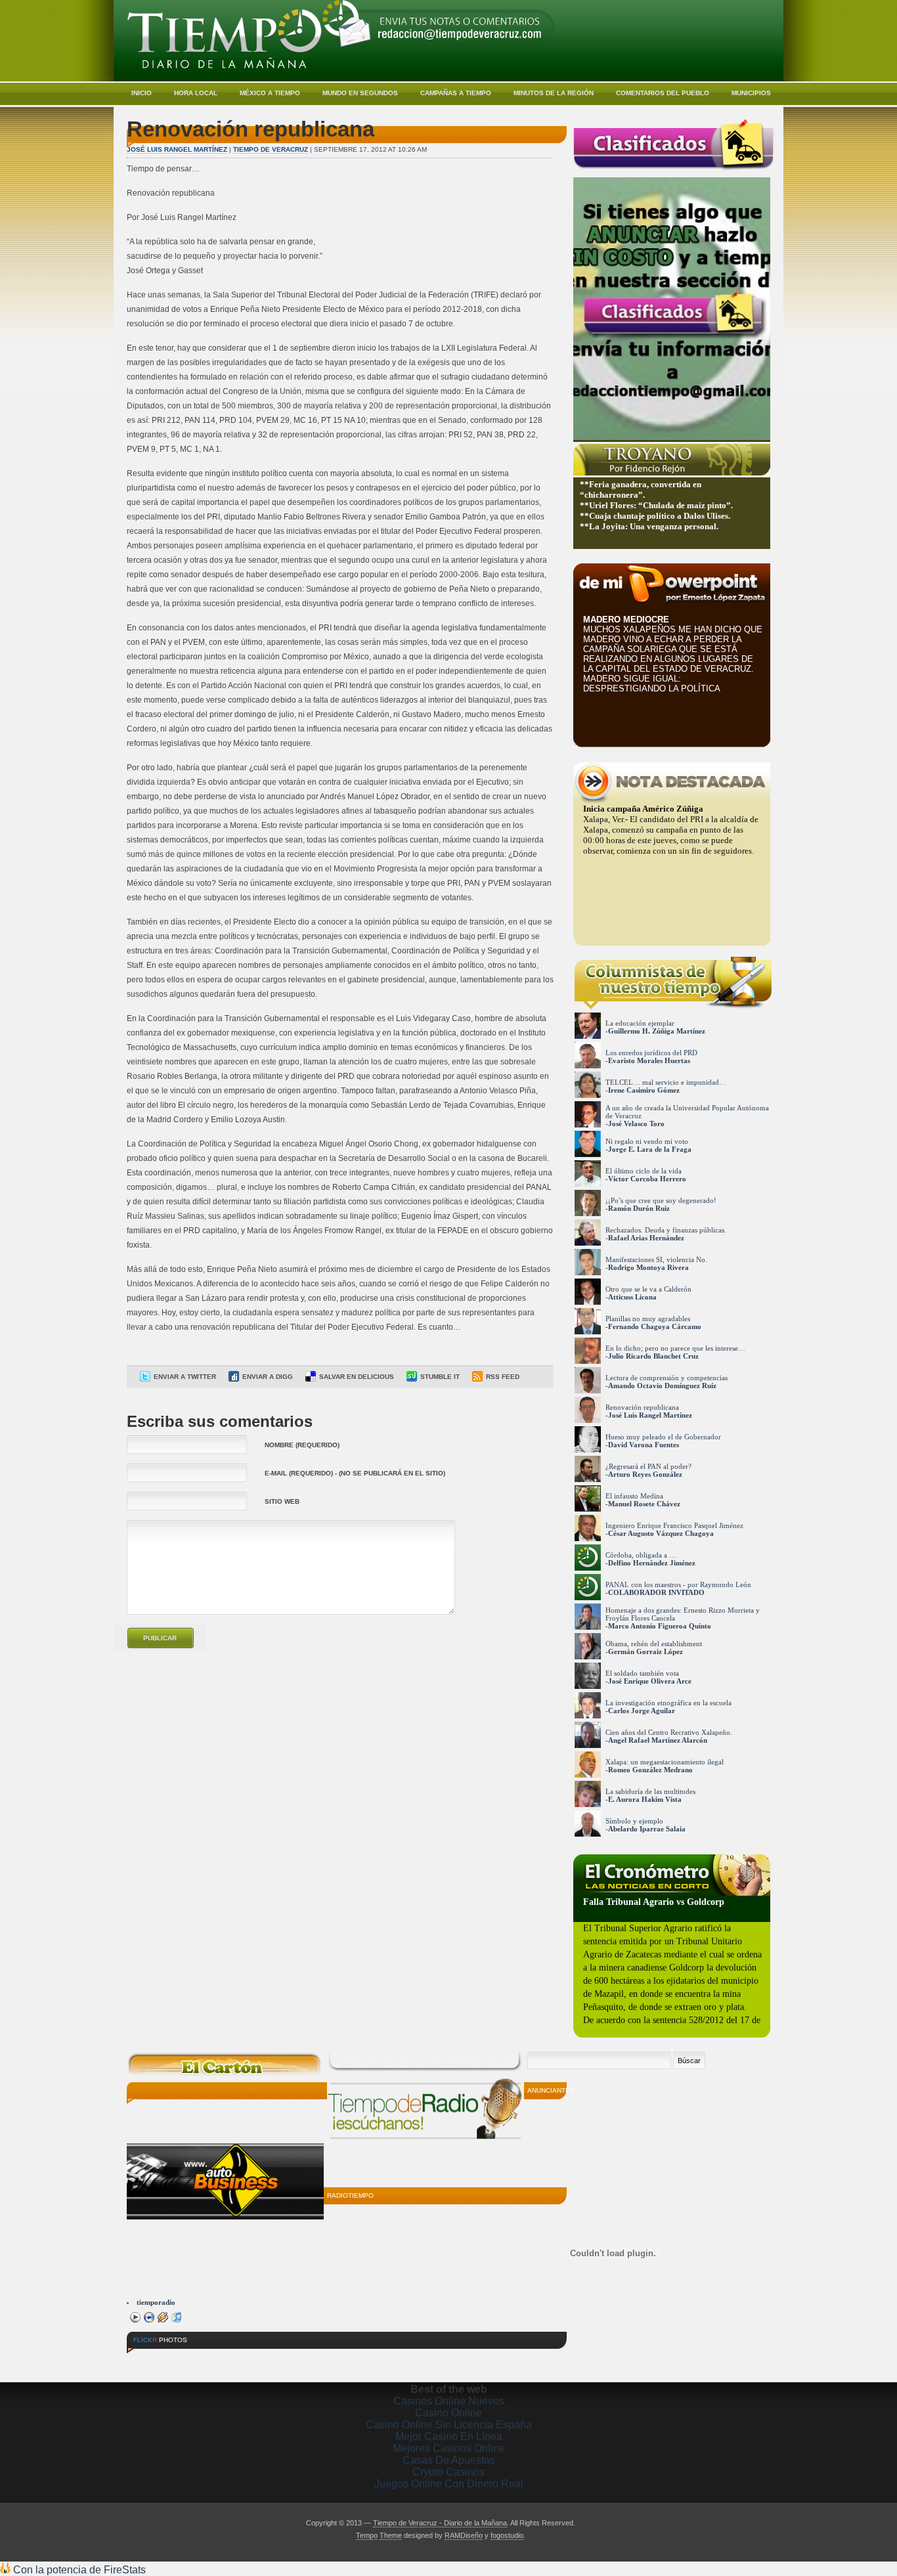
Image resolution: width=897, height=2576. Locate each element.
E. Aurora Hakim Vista (645, 1799)
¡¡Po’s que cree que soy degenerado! (661, 1200)
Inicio (142, 93)
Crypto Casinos (448, 2472)
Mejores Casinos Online (449, 2448)
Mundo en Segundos (360, 93)
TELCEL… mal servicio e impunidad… (666, 1082)
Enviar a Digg (268, 1377)
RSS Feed (503, 1377)
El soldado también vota (642, 1673)
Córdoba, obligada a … (641, 1555)
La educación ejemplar (640, 1023)
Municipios (751, 93)
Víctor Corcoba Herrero (647, 1179)
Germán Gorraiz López (645, 1651)
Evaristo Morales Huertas (649, 1060)
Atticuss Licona (632, 1297)
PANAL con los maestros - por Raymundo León (678, 1584)
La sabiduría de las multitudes (650, 1791)
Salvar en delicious (357, 1377)
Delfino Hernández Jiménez (652, 1563)
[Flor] (297, 2360)
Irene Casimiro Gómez (644, 1090)
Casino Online (448, 2413)
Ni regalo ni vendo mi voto (647, 1141)
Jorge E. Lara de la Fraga (650, 1149)
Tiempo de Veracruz (271, 149)
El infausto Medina (634, 1496)
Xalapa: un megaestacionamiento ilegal (665, 1762)
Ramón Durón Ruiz (639, 1208)
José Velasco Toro (636, 1124)
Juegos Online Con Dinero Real (449, 2484)
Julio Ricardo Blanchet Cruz (653, 1356)
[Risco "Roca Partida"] (151, 2360)
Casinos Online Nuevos (449, 2401)
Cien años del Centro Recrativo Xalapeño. (669, 1732)
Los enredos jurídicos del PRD (651, 1053)
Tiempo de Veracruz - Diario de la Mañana (440, 2523)
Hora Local (196, 93)
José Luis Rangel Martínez (177, 149)
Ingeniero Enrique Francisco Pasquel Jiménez (674, 1525)
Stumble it (440, 1377)
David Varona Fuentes (644, 1445)
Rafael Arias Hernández (646, 1238)
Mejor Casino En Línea (449, 2436)
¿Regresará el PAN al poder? (648, 1466)
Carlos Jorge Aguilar (642, 1711)
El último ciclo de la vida (644, 1171)
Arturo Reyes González (645, 1474)
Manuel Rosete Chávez (644, 1504)
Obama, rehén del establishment (654, 1644)
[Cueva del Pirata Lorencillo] (248, 2360)
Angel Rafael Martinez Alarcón (658, 1740)
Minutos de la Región (554, 93)
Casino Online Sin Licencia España (449, 2425)
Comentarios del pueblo (663, 93)
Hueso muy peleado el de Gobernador (663, 1437)
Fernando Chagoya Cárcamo (655, 1326)
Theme (391, 2535)
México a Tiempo (270, 93)
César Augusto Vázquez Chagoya (661, 1533)
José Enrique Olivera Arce (650, 1681)
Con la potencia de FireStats (78, 2570)
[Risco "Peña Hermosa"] (200, 2360)
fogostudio (507, 2535)
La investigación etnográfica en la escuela (668, 1703)
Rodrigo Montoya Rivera (648, 1267)
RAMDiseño (464, 2535)
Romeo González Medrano (650, 1770)
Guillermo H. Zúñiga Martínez (657, 1031)
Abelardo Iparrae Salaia (647, 1829)
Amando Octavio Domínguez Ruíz (662, 1386)
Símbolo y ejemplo (634, 1821)
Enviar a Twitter (185, 1377)
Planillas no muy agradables (648, 1319)
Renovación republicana (642, 1407)
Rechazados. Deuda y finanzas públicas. (666, 1230)
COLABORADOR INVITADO (656, 1592)
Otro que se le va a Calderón (648, 1289)
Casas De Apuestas (449, 2460)
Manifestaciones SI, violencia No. (656, 1259)
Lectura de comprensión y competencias (667, 1378)
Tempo (367, 2535)
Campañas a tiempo (456, 93)
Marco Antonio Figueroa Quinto (660, 1626)
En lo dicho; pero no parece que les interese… (675, 1348)
